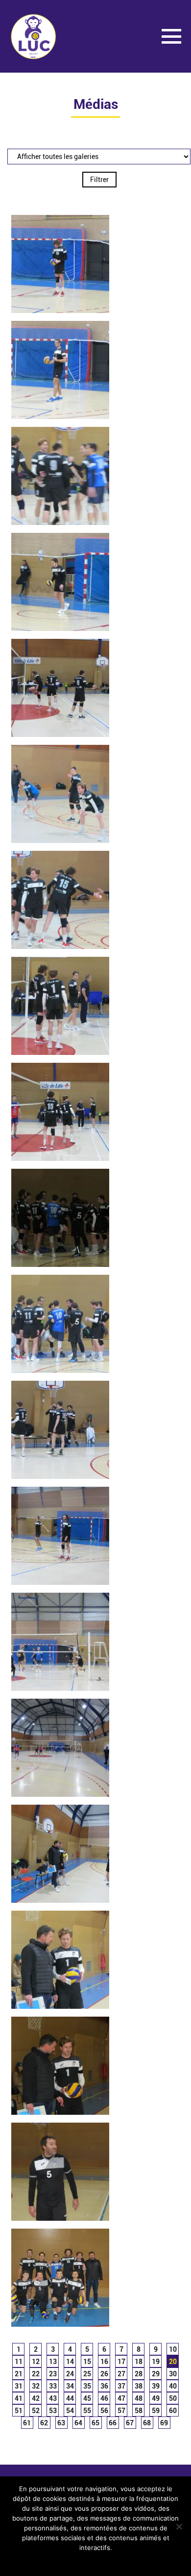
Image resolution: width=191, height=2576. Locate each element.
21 (19, 2374)
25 (87, 2374)
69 (164, 2423)
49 (156, 2398)
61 (27, 2423)
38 (139, 2386)
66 (113, 2423)
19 (156, 2362)
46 (104, 2398)
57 (121, 2411)
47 (121, 2398)
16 (104, 2362)
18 (139, 2362)
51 (19, 2411)
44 (70, 2398)
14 (70, 2362)
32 (36, 2386)
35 (87, 2386)
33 (53, 2386)
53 (53, 2411)
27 (121, 2374)
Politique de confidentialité (123, 2561)
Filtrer (99, 180)
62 (44, 2423)
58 (139, 2411)
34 (70, 2386)
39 (156, 2386)
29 (156, 2374)
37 (121, 2386)
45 (87, 2398)
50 (173, 2398)
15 (87, 2362)
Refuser (59, 2561)
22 (36, 2374)
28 (139, 2374)
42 (36, 2398)
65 (95, 2423)
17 (121, 2362)
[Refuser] (179, 2526)
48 (139, 2398)
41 (19, 2398)
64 (78, 2423)
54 (70, 2411)
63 (61, 2423)
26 (104, 2374)
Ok (32, 2561)
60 (173, 2411)
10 (173, 2349)
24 (70, 2374)
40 (173, 2386)
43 (53, 2398)
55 (87, 2411)
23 (53, 2374)
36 (104, 2386)
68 (147, 2423)
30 (173, 2374)
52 (36, 2411)
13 (53, 2362)
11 (19, 2362)
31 (19, 2386)
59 (156, 2411)
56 (104, 2411)
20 (173, 2362)
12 (36, 2362)
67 (130, 2423)
